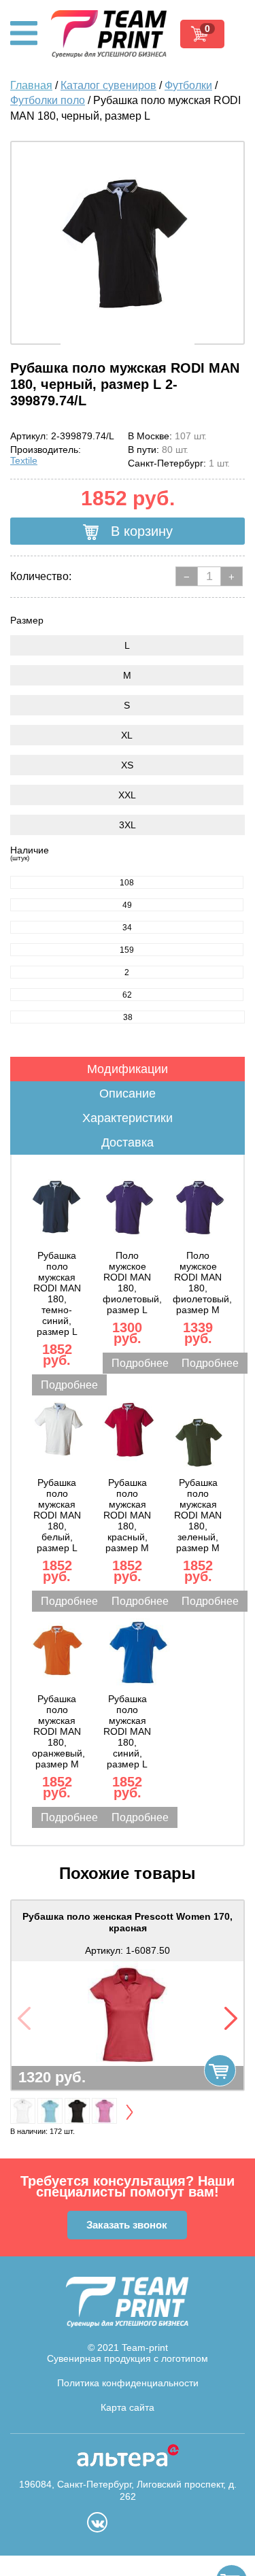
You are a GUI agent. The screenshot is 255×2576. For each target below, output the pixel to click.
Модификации (128, 1069)
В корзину (140, 531)
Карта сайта (128, 2407)
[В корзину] (220, 2070)
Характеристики (128, 1118)
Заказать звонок (127, 2225)
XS (127, 765)
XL (127, 735)
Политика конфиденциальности (128, 2383)
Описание (128, 1094)
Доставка (128, 1142)
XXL (127, 795)
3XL (128, 825)
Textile (24, 460)
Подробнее (69, 1385)
